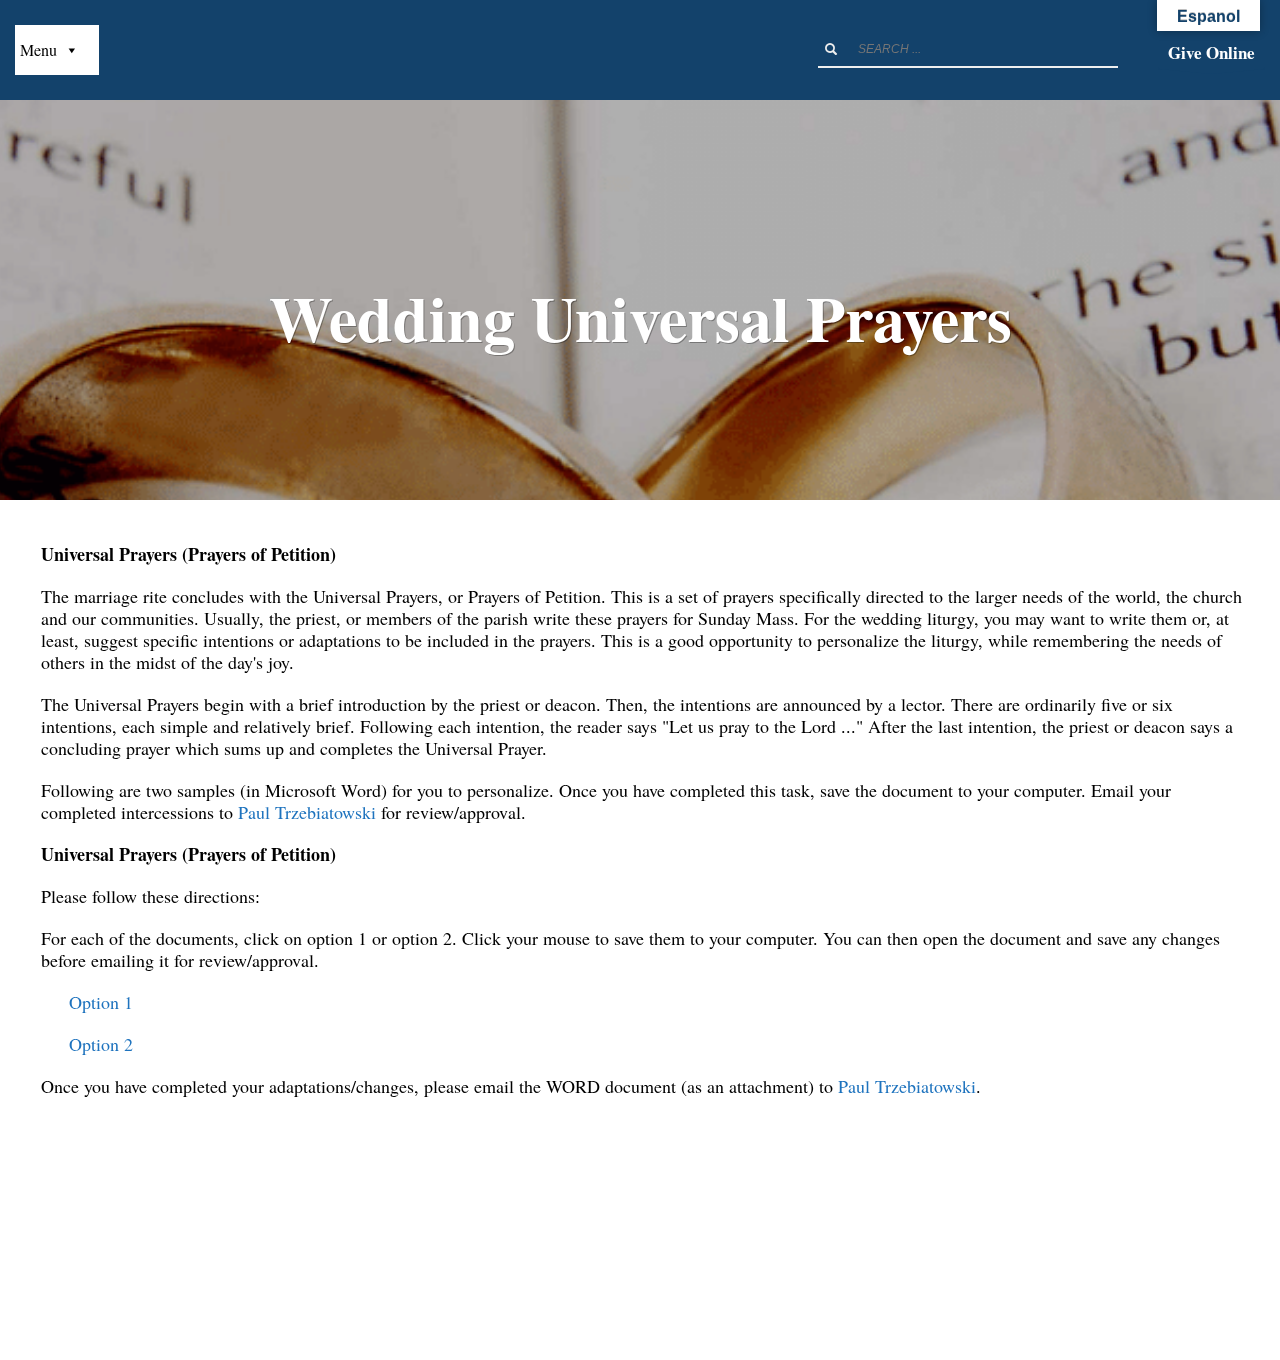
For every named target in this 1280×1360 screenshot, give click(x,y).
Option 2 (101, 1044)
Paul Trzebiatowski (307, 812)
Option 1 (101, 1002)
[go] (831, 49)
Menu (38, 49)
